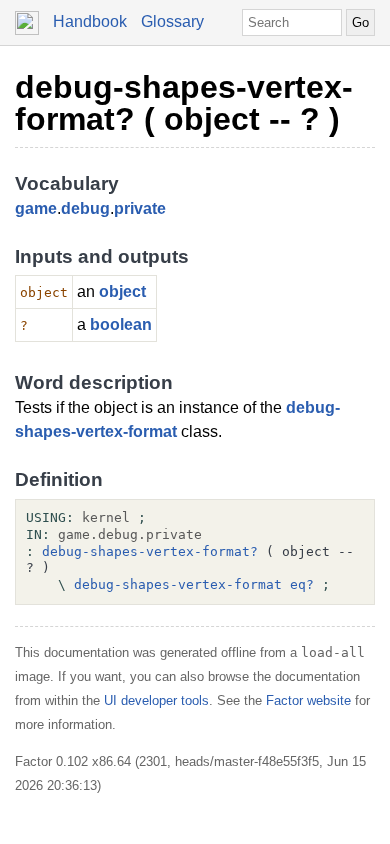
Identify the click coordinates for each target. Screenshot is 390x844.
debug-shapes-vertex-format (178, 584)
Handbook (90, 21)
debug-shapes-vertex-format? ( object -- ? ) (184, 103)
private (140, 208)
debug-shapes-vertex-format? (150, 551)
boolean (121, 324)
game (36, 208)
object (122, 291)
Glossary (172, 21)
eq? (302, 584)
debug (85, 208)
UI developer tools (156, 700)
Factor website (308, 700)
